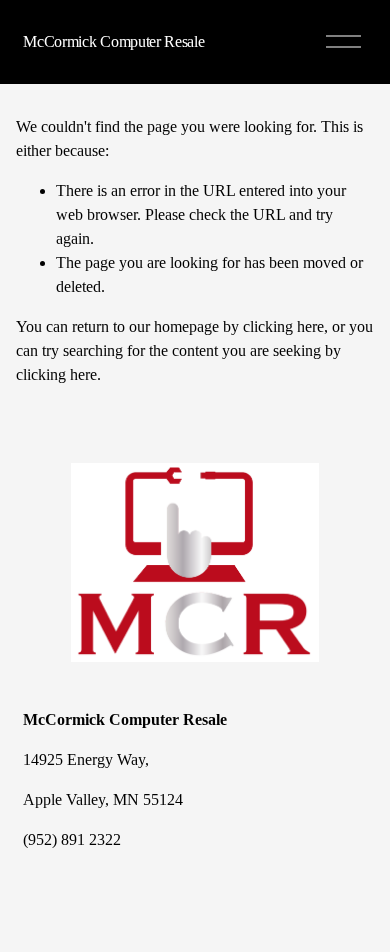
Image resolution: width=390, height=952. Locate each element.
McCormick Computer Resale (113, 41)
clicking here (283, 326)
